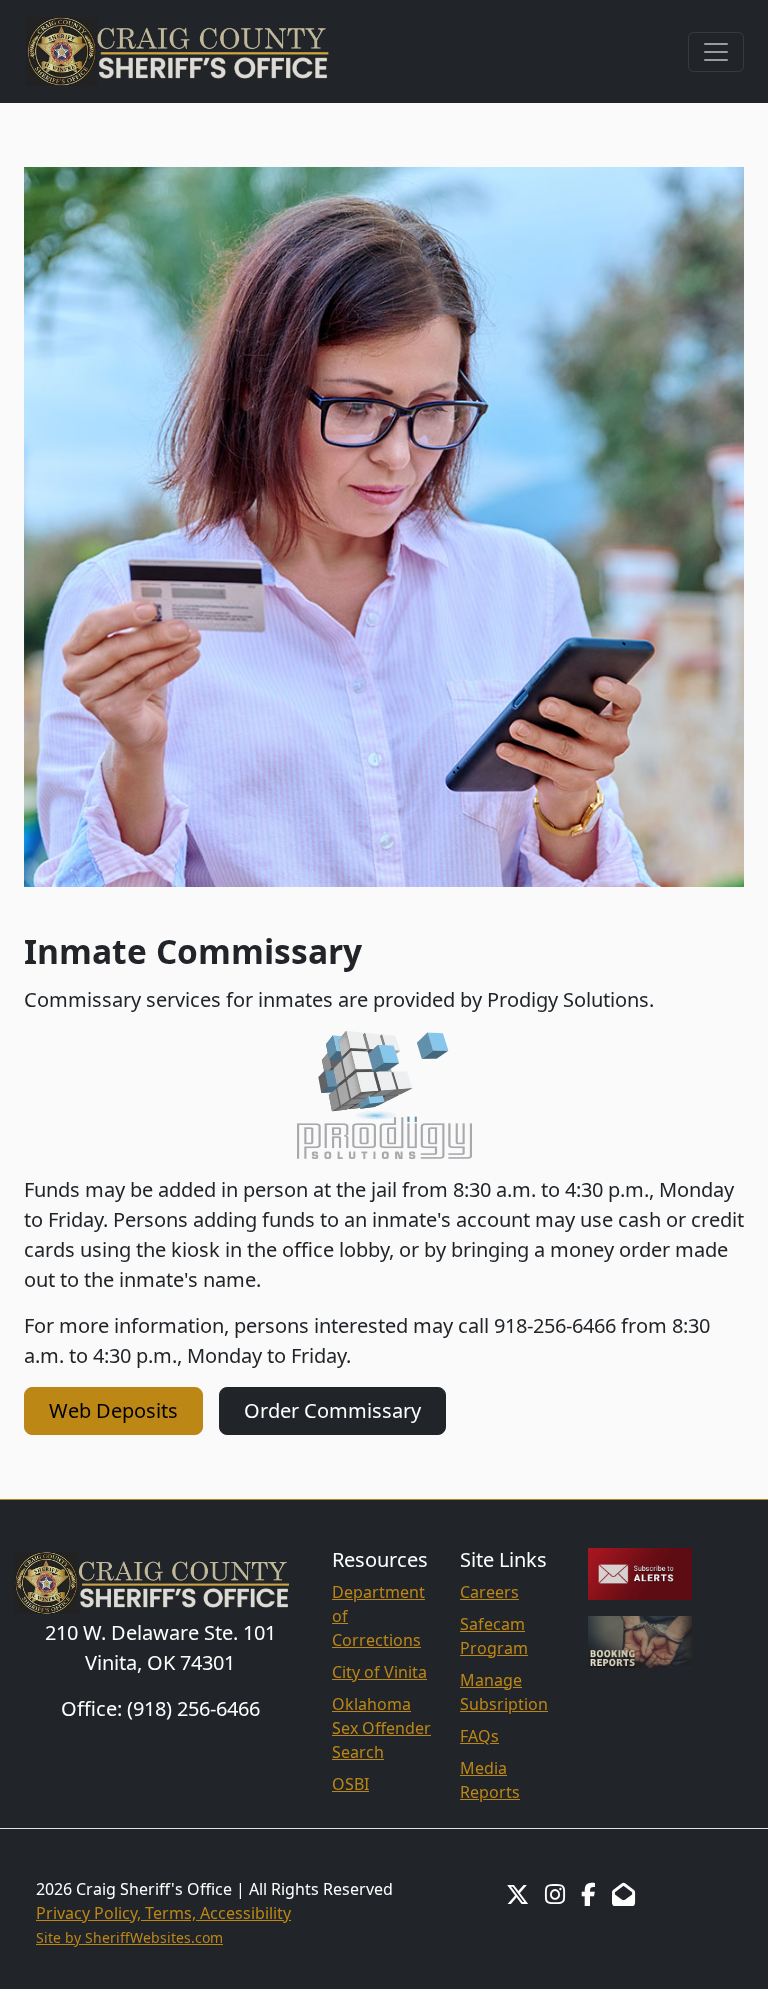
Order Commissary (332, 1410)
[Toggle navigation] (716, 52)
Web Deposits (113, 1410)
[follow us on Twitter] (517, 1894)
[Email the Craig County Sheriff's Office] (623, 1894)
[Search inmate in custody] (640, 1640)
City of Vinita (379, 1672)
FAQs (479, 1736)
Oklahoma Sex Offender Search (381, 1728)
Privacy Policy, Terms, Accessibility (163, 1913)
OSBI (350, 1784)
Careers (489, 1592)
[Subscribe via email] (640, 1572)
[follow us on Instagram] (555, 1894)
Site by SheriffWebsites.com (129, 1937)
